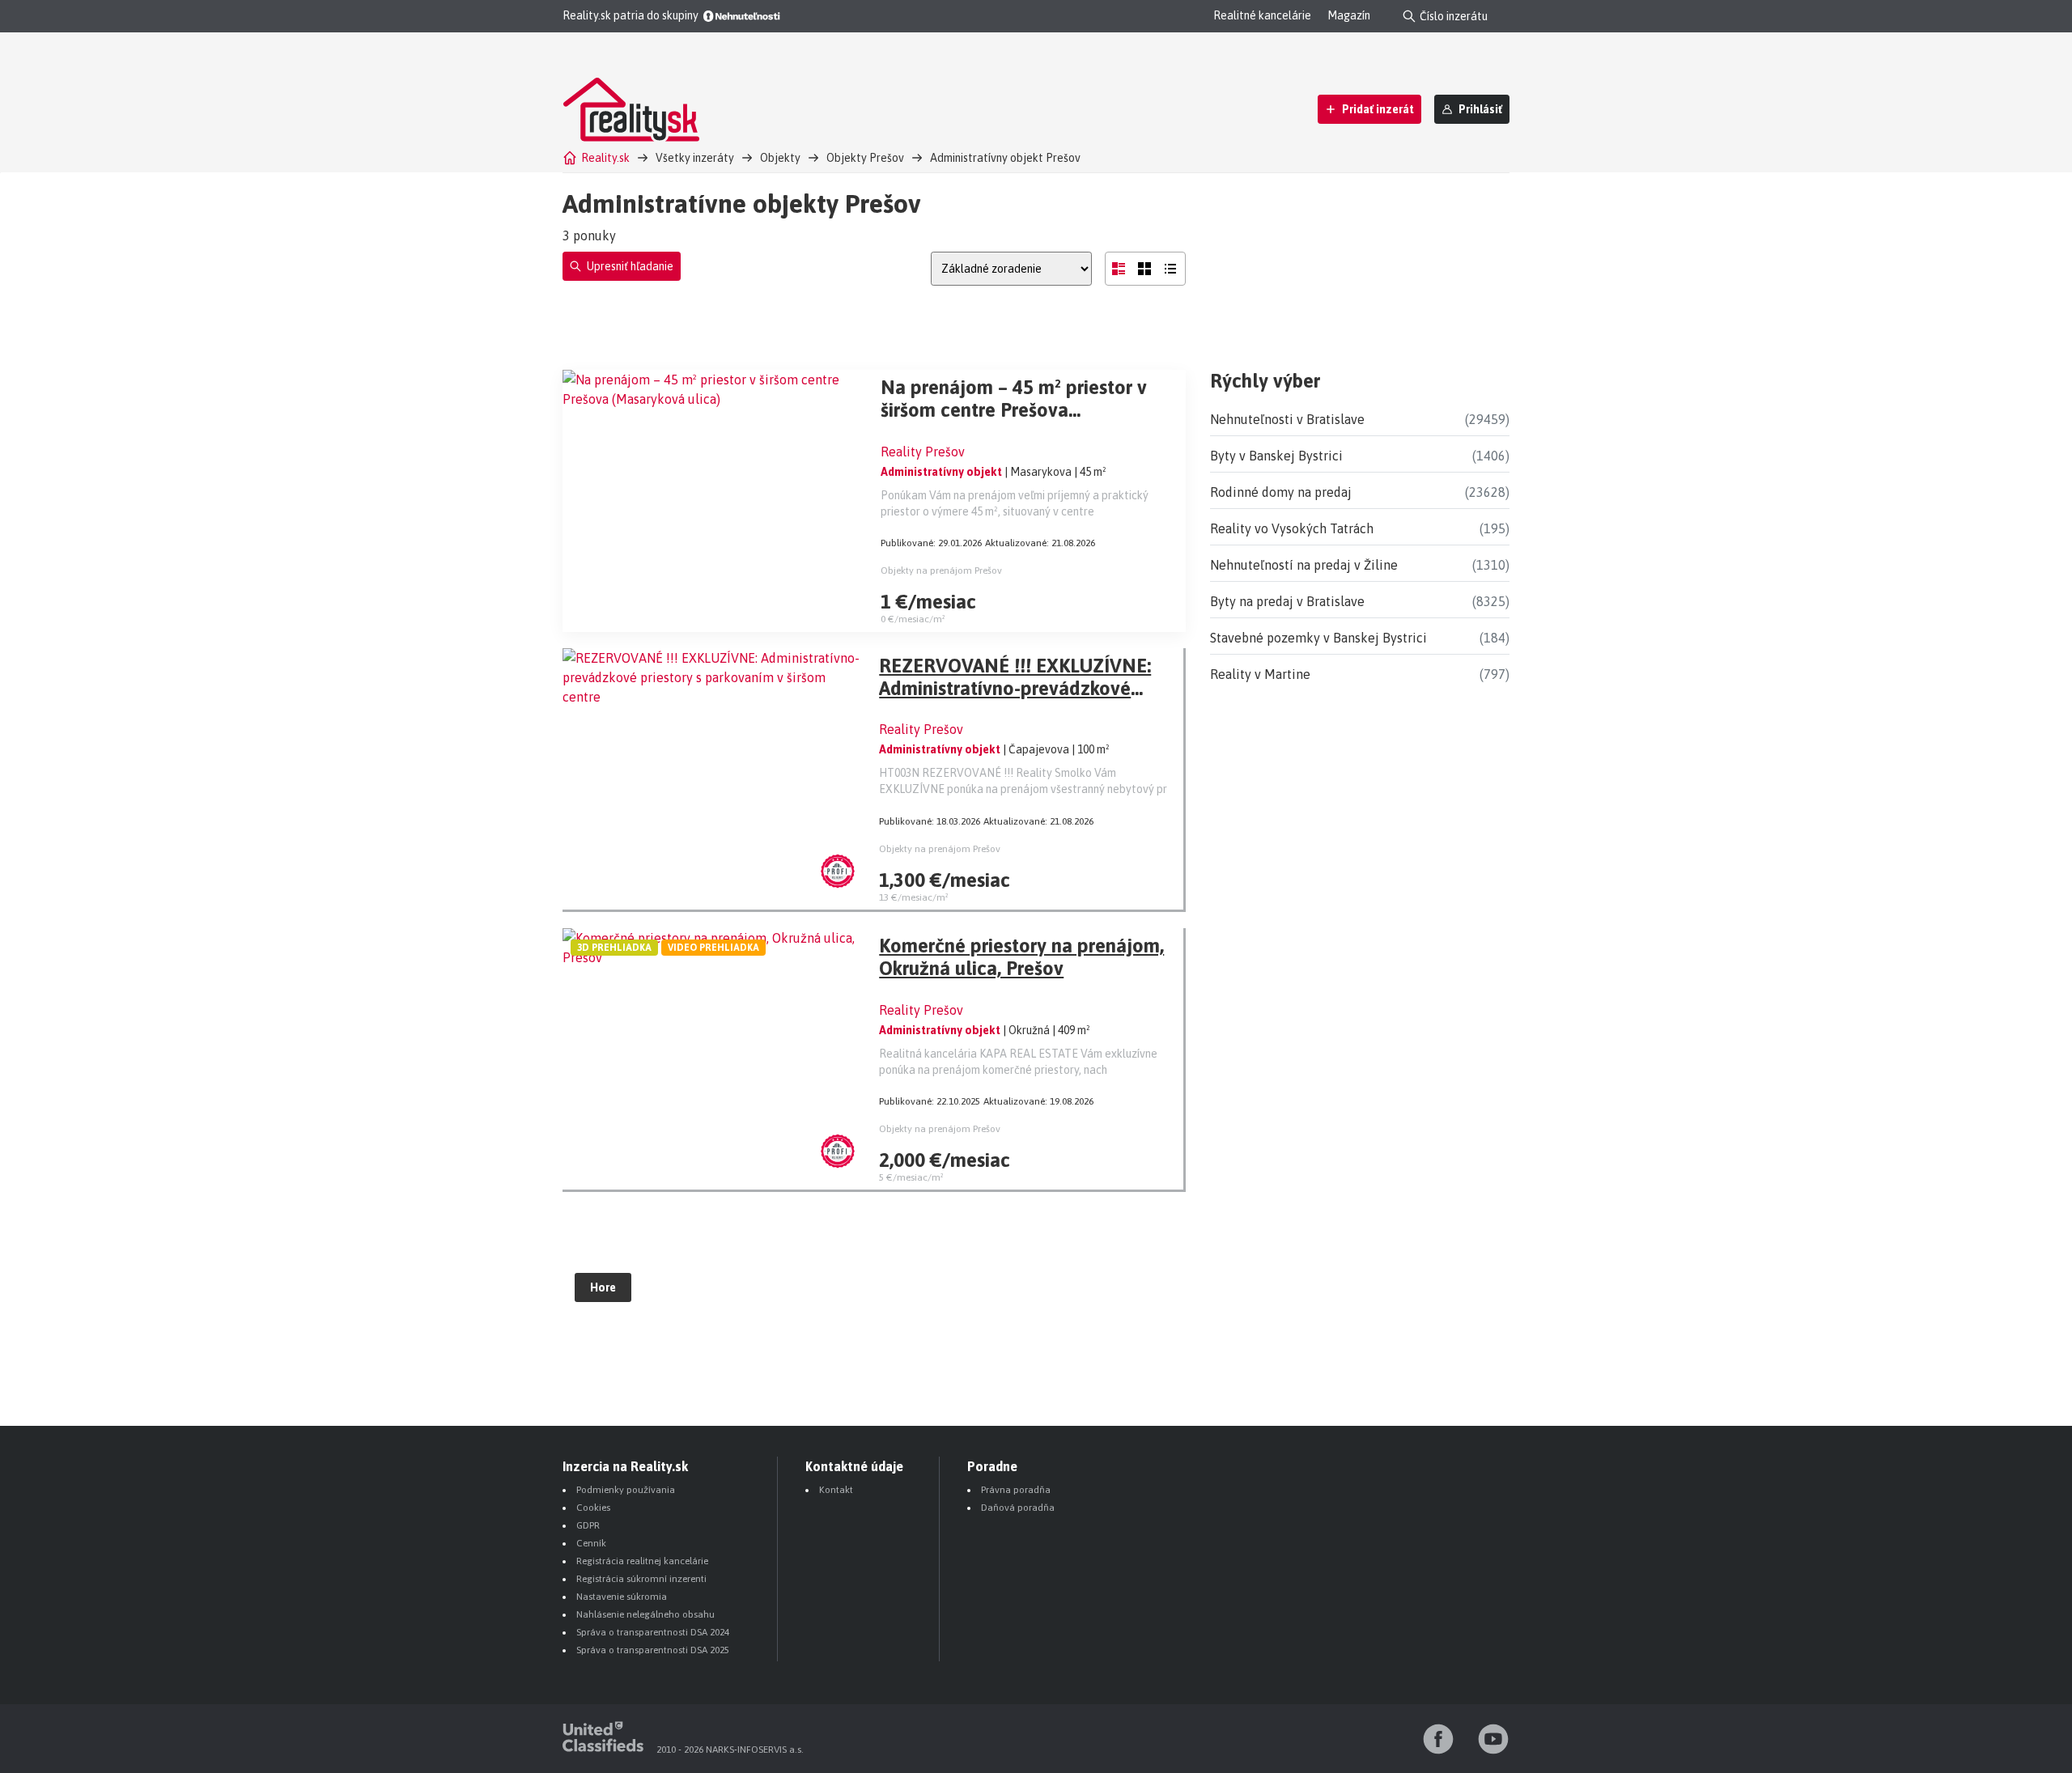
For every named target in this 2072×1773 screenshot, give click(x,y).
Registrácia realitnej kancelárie (642, 1561)
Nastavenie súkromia (622, 1597)
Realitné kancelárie (1262, 15)
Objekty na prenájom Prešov (941, 570)
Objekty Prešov (865, 158)
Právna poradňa (1016, 1490)
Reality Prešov (923, 452)
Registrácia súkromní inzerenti (641, 1579)
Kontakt (836, 1490)
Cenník (591, 1543)
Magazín (1349, 15)
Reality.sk (605, 158)
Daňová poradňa (1018, 1508)
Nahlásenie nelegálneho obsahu (645, 1614)
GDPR (588, 1525)
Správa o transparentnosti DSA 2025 (653, 1650)
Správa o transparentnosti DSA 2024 (653, 1632)
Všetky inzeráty (695, 158)
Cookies (593, 1508)
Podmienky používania (626, 1490)
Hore (603, 1287)
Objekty (780, 158)
